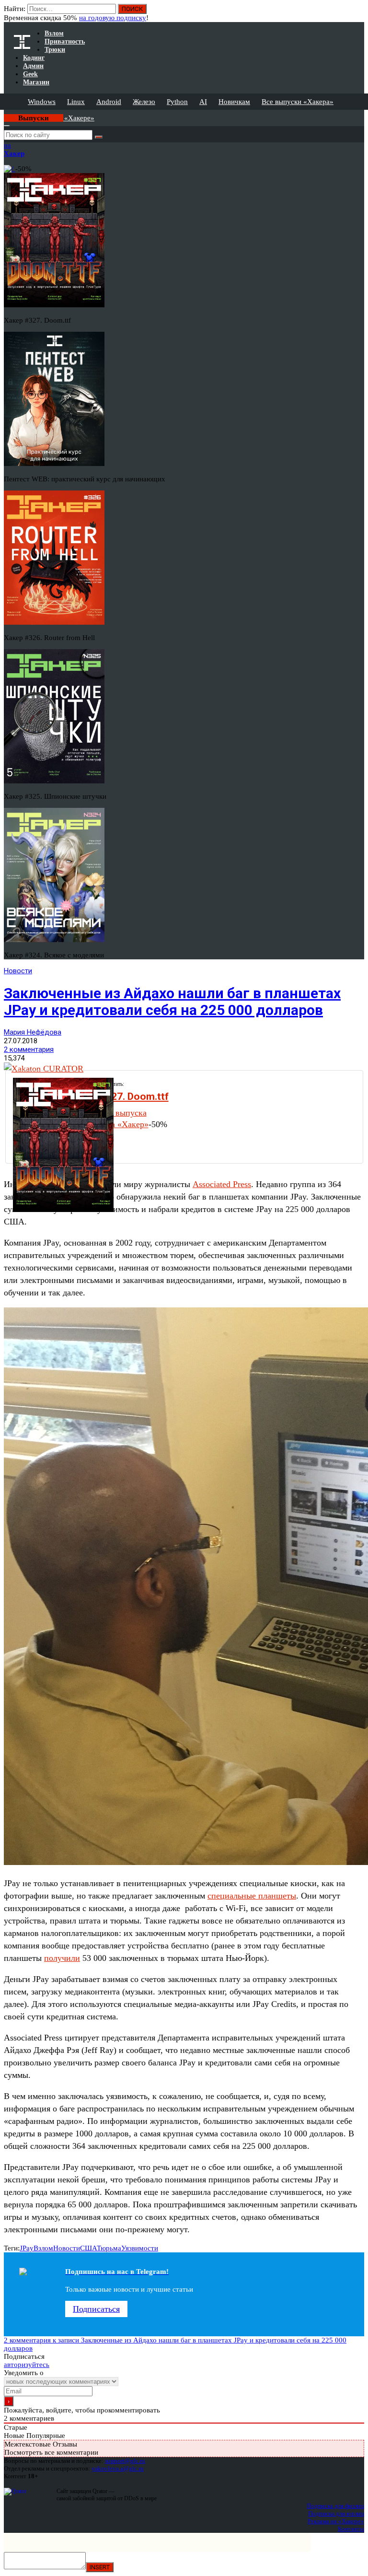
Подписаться (96, 2309)
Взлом (43, 2248)
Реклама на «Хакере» (336, 2521)
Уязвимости (140, 2248)
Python (177, 102)
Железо (144, 102)
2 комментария (29, 1049)
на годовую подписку (113, 18)
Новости (18, 971)
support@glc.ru (125, 2461)
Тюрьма (109, 2248)
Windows (42, 102)
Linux (76, 102)
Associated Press (222, 1184)
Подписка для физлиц (335, 2506)
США (88, 2248)
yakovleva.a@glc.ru (118, 2468)
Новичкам (234, 102)
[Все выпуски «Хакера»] (5, 114)
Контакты (351, 2529)
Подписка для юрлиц (336, 2513)
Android (109, 102)
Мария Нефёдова (33, 1032)
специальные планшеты (252, 1896)
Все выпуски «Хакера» (298, 102)
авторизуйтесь (27, 2365)
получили (62, 1958)
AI (203, 102)
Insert (100, 2567)
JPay (27, 2248)
